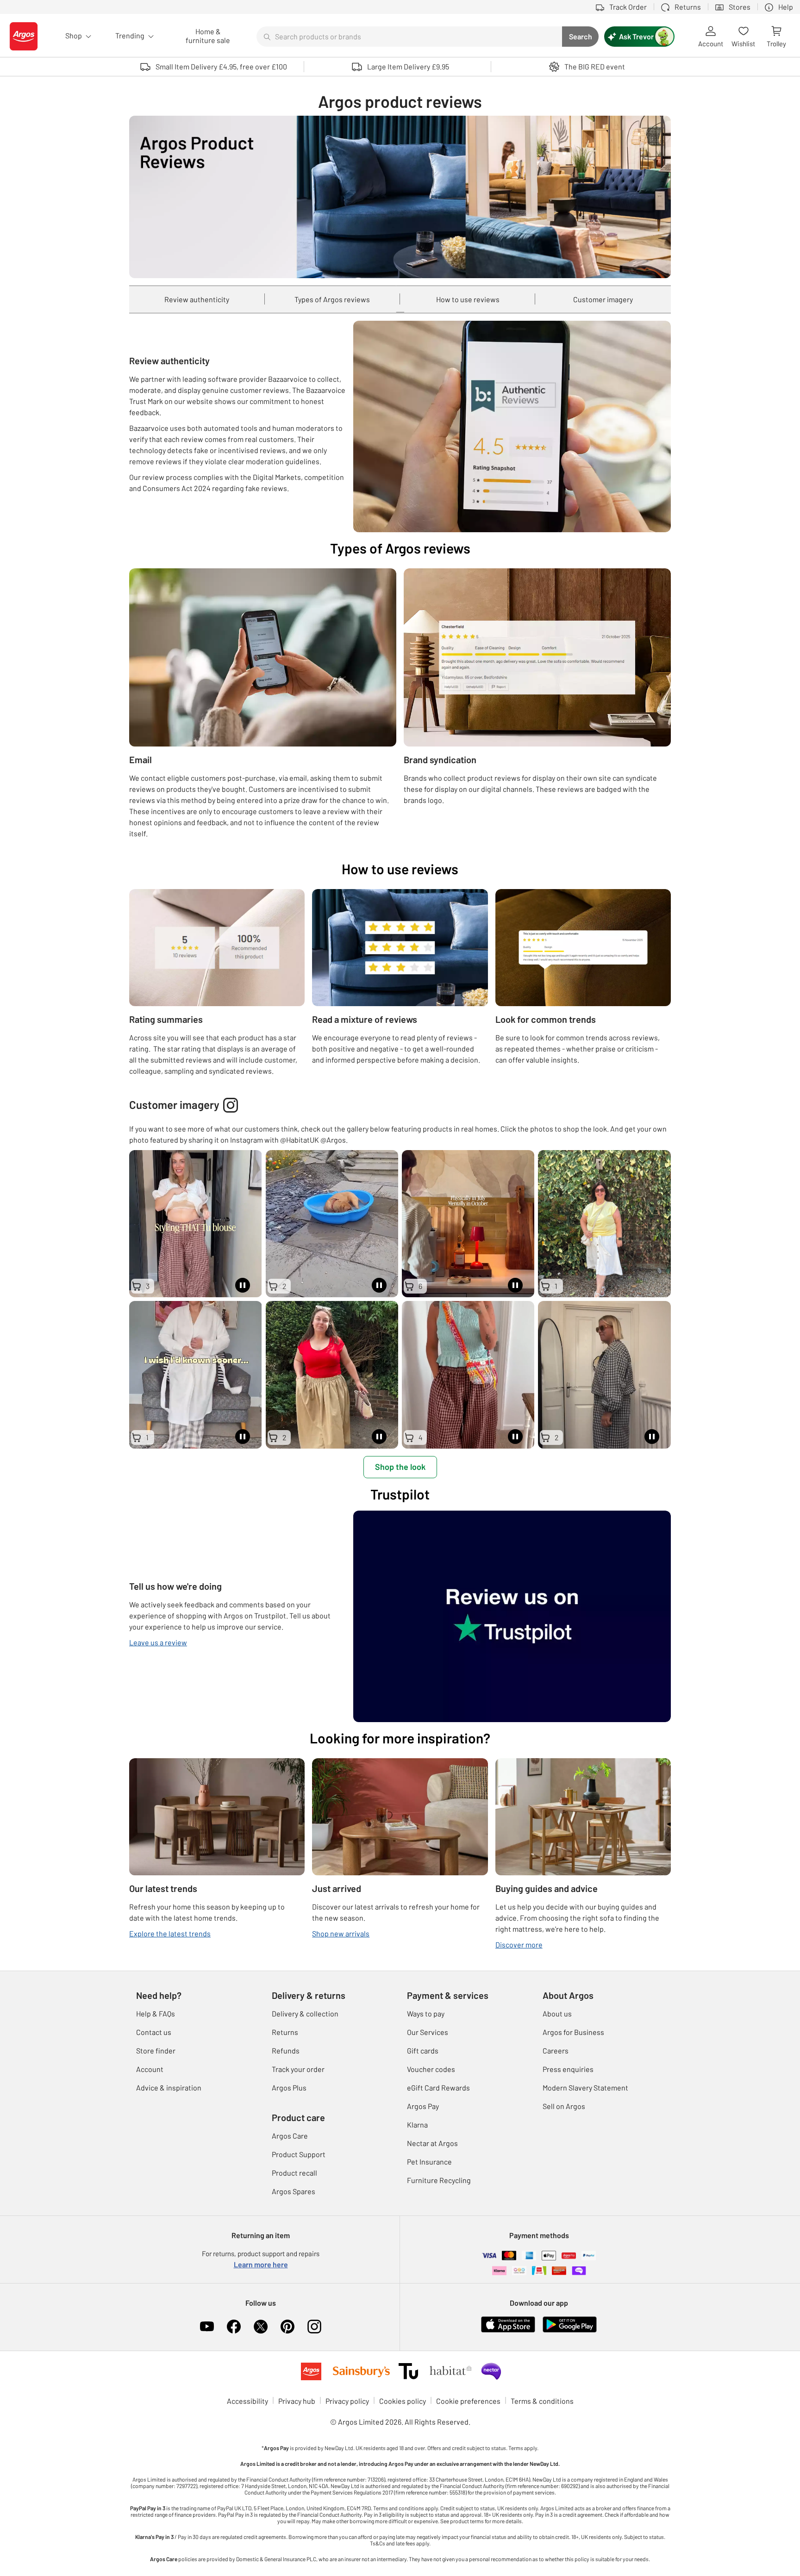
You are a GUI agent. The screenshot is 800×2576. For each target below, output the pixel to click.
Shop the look (400, 1467)
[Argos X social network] (261, 2327)
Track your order (298, 2069)
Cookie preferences (468, 2401)
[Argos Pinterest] (287, 2327)
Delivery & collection (305, 2013)
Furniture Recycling (439, 2180)
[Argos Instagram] (314, 2327)
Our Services (428, 2032)
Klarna (417, 2125)
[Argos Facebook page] (234, 2327)
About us (557, 2013)
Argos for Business (573, 2032)
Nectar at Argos (432, 2143)
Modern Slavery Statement (585, 2088)
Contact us (154, 2032)
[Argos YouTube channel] (207, 2327)
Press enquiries (568, 2069)
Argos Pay (423, 2106)
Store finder (156, 2050)
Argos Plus (289, 2088)
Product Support (299, 2154)
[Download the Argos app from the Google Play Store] (570, 2324)
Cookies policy (403, 2401)
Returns (285, 2032)
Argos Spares (294, 2191)
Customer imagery (603, 299)
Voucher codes (431, 2069)
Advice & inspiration (169, 2088)
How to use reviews (468, 299)
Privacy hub (297, 2401)
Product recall (294, 2173)
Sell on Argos (564, 2106)
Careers (556, 2050)
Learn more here (261, 2264)
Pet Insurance (429, 2162)
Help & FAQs (156, 2013)
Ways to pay (426, 2013)
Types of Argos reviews (332, 299)
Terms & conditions (542, 2401)
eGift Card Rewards (438, 2088)
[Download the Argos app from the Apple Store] (508, 2324)
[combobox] (409, 37)
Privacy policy (347, 2401)
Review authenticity (197, 299)
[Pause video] (243, 1285)
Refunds (286, 2050)
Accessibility (247, 2401)
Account (150, 2069)
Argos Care (290, 2136)
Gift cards (423, 2050)
